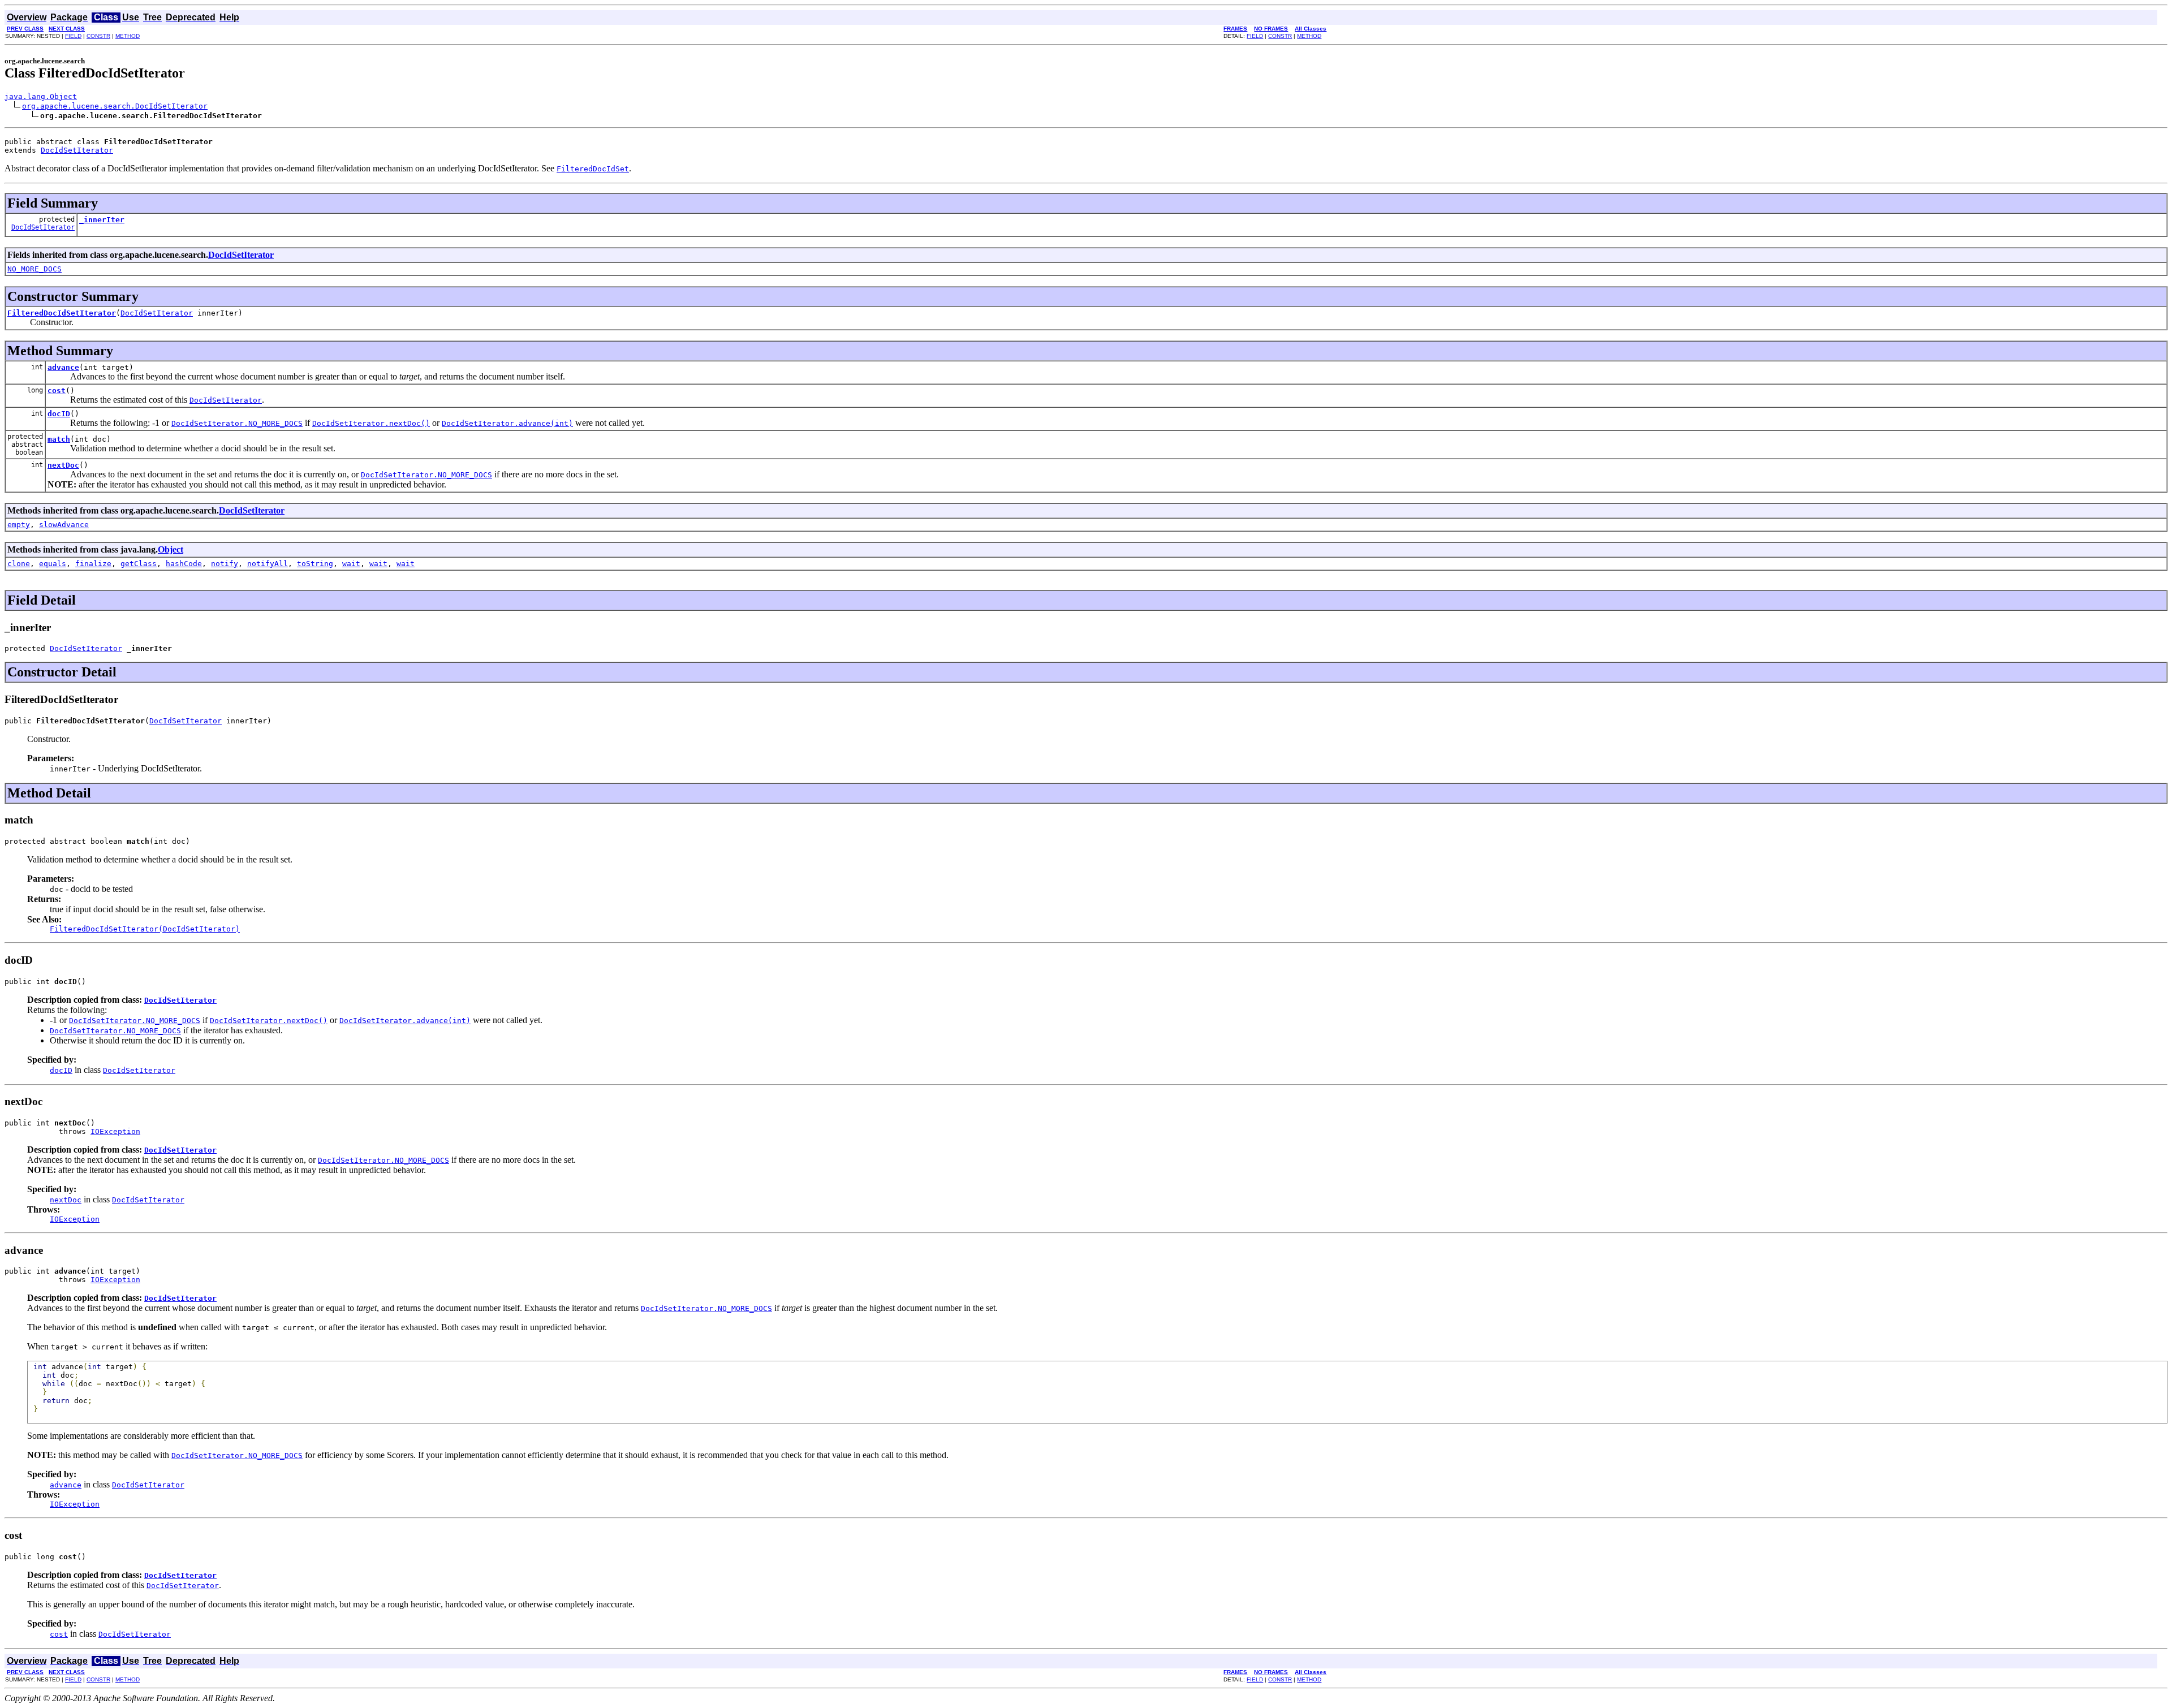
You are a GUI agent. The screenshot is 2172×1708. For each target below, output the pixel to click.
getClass (139, 564)
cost (57, 391)
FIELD (73, 36)
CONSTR (98, 36)
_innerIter (102, 220)
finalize (93, 564)
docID (59, 414)
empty (19, 525)
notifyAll (268, 564)
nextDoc (63, 465)
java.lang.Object (41, 96)
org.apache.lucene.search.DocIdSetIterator (115, 106)
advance (63, 367)
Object (171, 549)
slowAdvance (64, 525)
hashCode (184, 564)
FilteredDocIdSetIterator (62, 313)
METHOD (128, 36)
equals (53, 564)
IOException (115, 1131)
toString (315, 564)
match (59, 439)
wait (351, 564)
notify (225, 564)
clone (19, 564)
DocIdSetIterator (77, 150)
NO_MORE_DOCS (35, 269)
